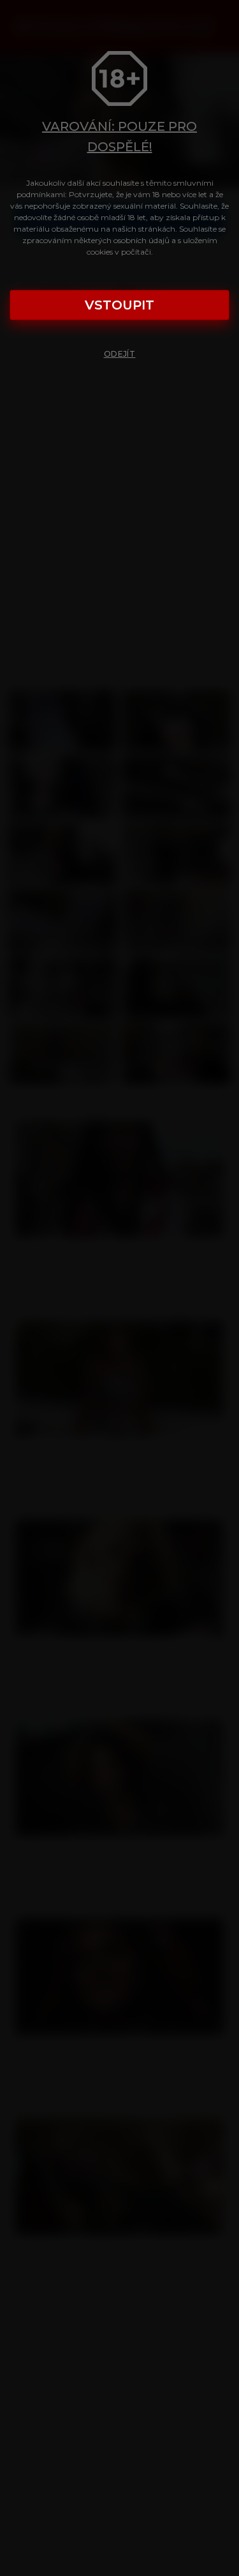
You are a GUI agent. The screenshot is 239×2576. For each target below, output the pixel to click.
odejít (120, 354)
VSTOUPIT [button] (119, 305)
